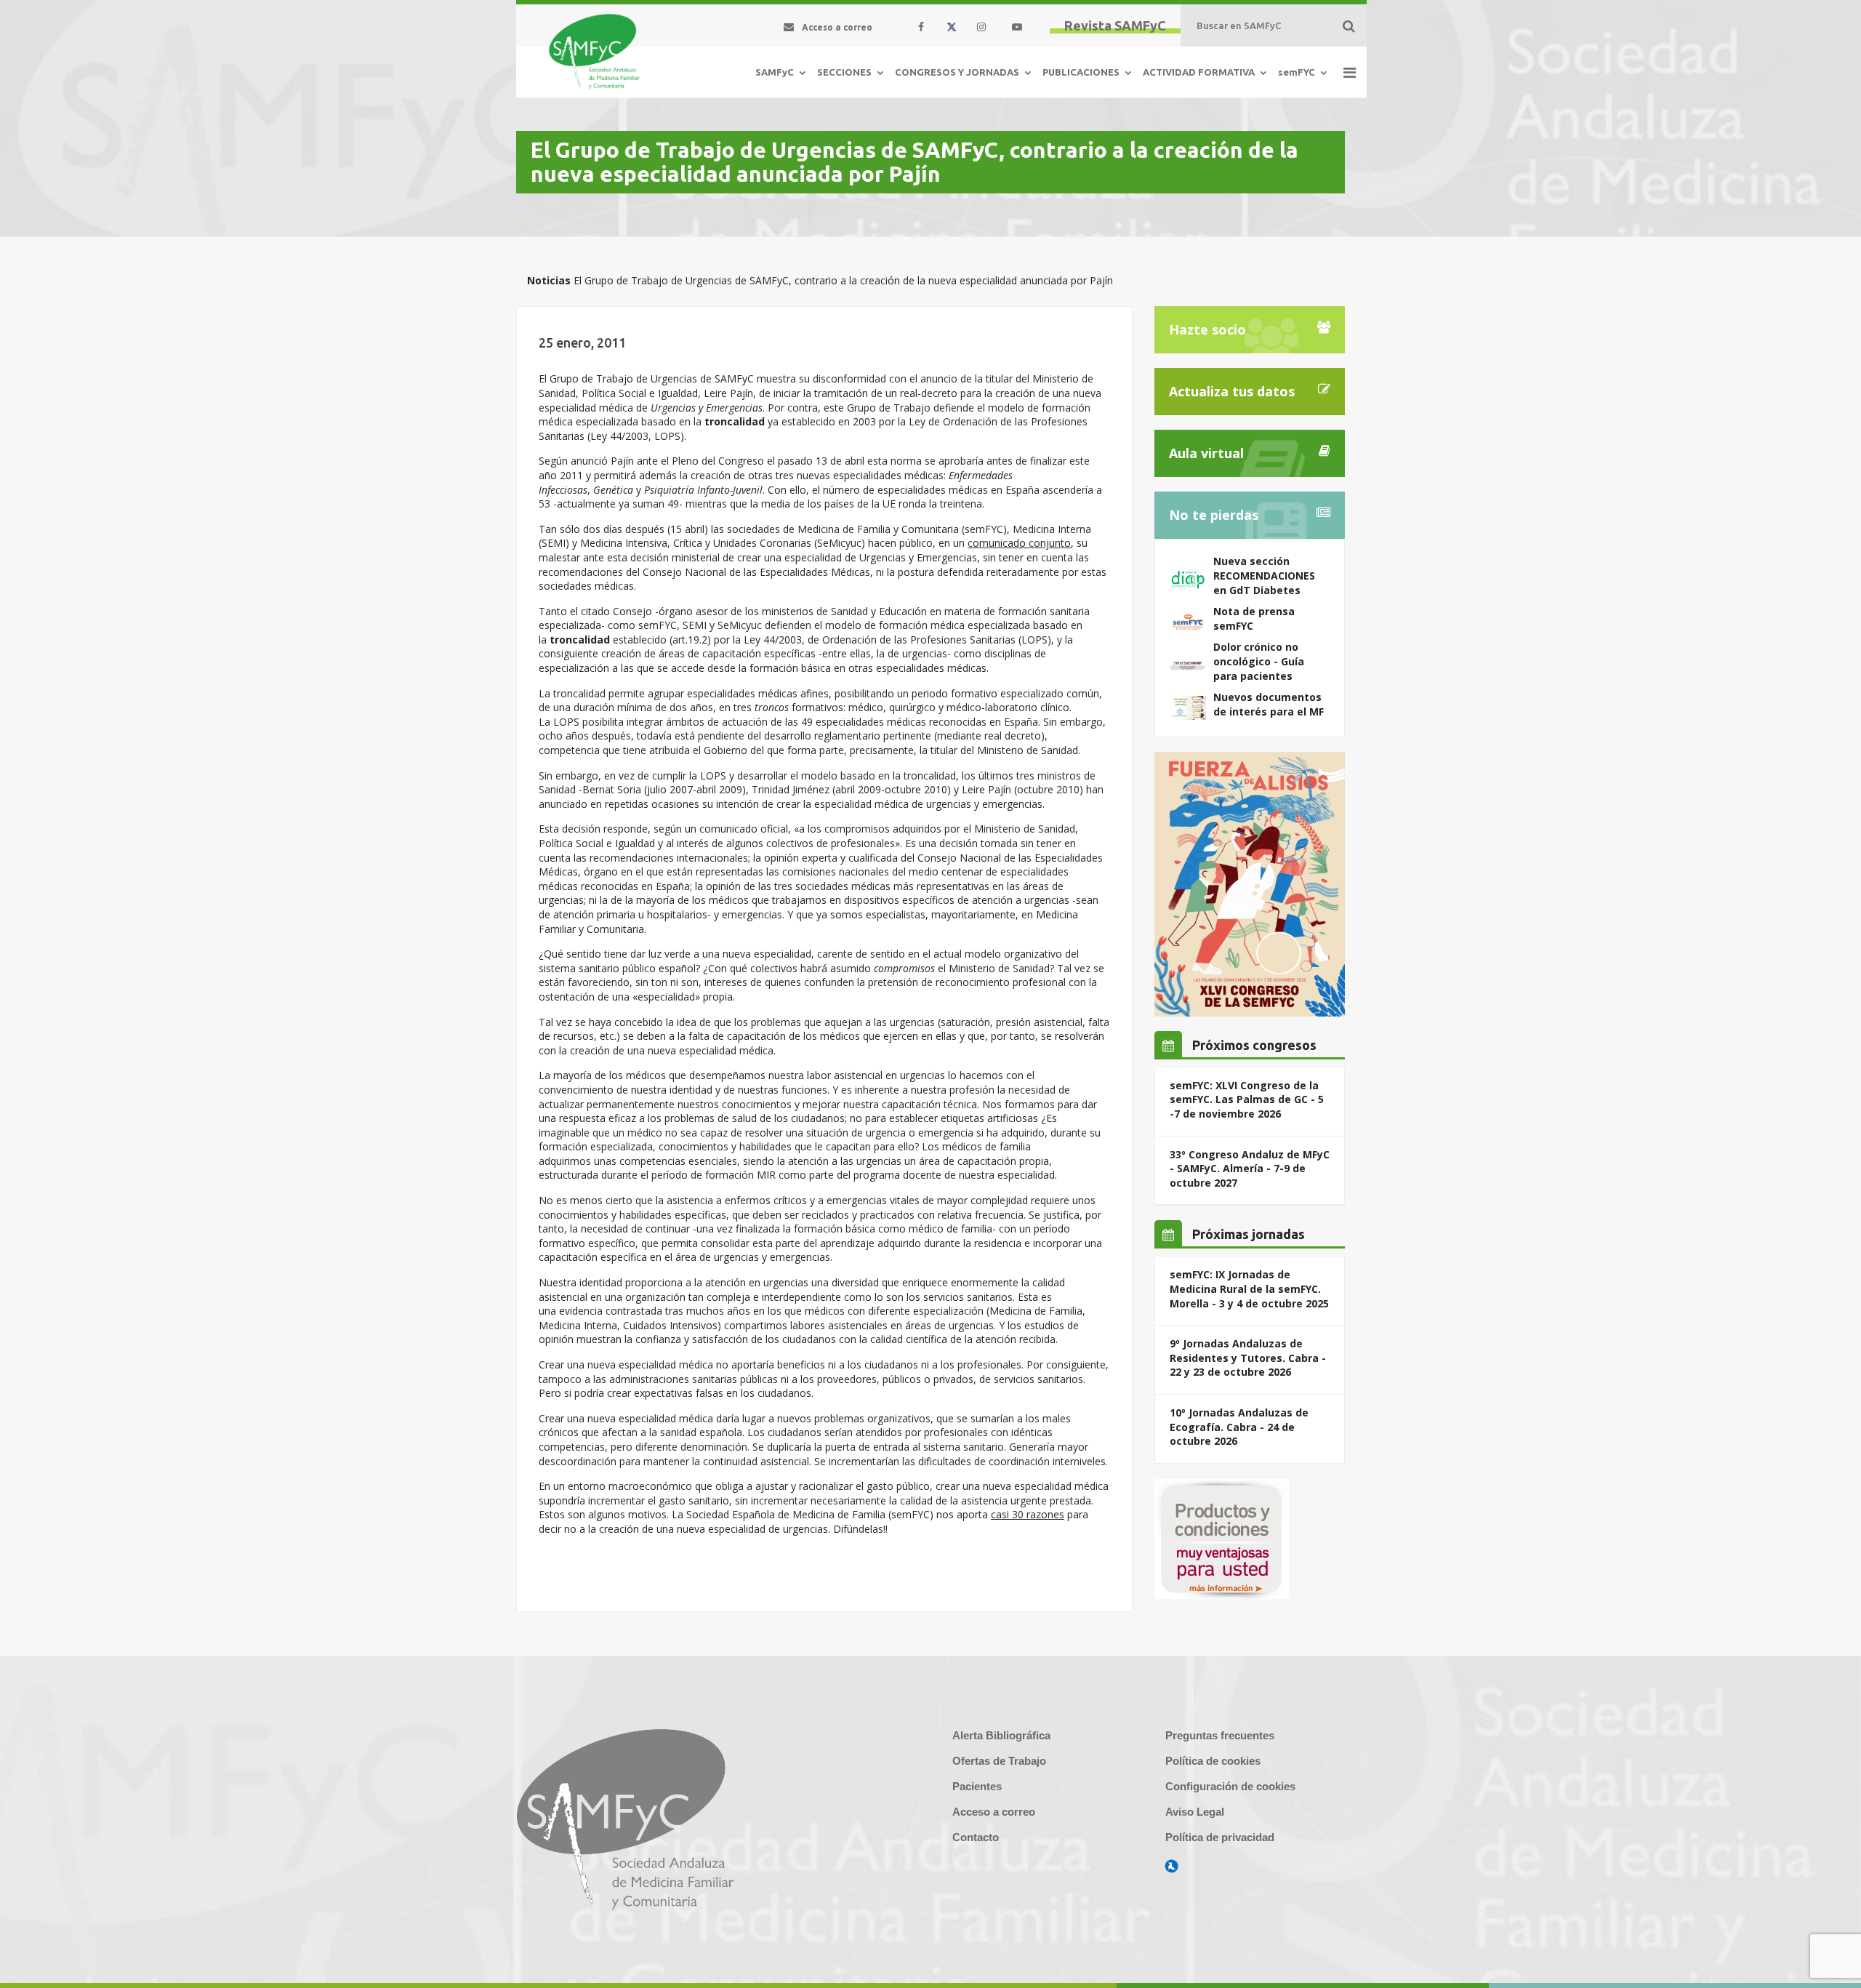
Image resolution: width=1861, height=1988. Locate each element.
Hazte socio (1207, 329)
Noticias (549, 280)
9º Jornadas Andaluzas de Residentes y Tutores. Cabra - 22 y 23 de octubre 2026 (1248, 1358)
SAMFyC (775, 72)
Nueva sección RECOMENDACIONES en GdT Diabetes (1264, 575)
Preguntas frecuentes (1220, 1735)
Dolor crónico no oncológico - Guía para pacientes (1259, 661)
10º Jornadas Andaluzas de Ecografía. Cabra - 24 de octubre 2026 (1239, 1427)
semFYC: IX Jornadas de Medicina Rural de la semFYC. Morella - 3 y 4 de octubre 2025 (1249, 1288)
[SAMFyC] (594, 52)
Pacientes (977, 1786)
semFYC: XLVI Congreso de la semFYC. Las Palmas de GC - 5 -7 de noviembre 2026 (1247, 1099)
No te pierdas (1214, 515)
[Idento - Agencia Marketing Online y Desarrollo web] (1172, 1867)
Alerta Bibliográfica (1001, 1735)
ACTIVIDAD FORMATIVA (1199, 72)
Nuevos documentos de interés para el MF (1269, 704)
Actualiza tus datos (1232, 391)
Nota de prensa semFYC (1254, 618)
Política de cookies (1213, 1761)
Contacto (976, 1837)
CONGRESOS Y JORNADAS (957, 72)
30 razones (1038, 1514)
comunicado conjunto (1019, 543)
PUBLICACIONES (1081, 72)
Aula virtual (1206, 453)
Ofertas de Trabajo (999, 1761)
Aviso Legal (1195, 1812)
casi (1001, 1514)
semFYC (1297, 72)
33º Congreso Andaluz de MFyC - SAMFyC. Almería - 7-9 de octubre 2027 (1250, 1169)
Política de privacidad (1220, 1837)
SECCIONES (844, 72)
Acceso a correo (994, 1812)
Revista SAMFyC (1115, 25)
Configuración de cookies (1230, 1786)
